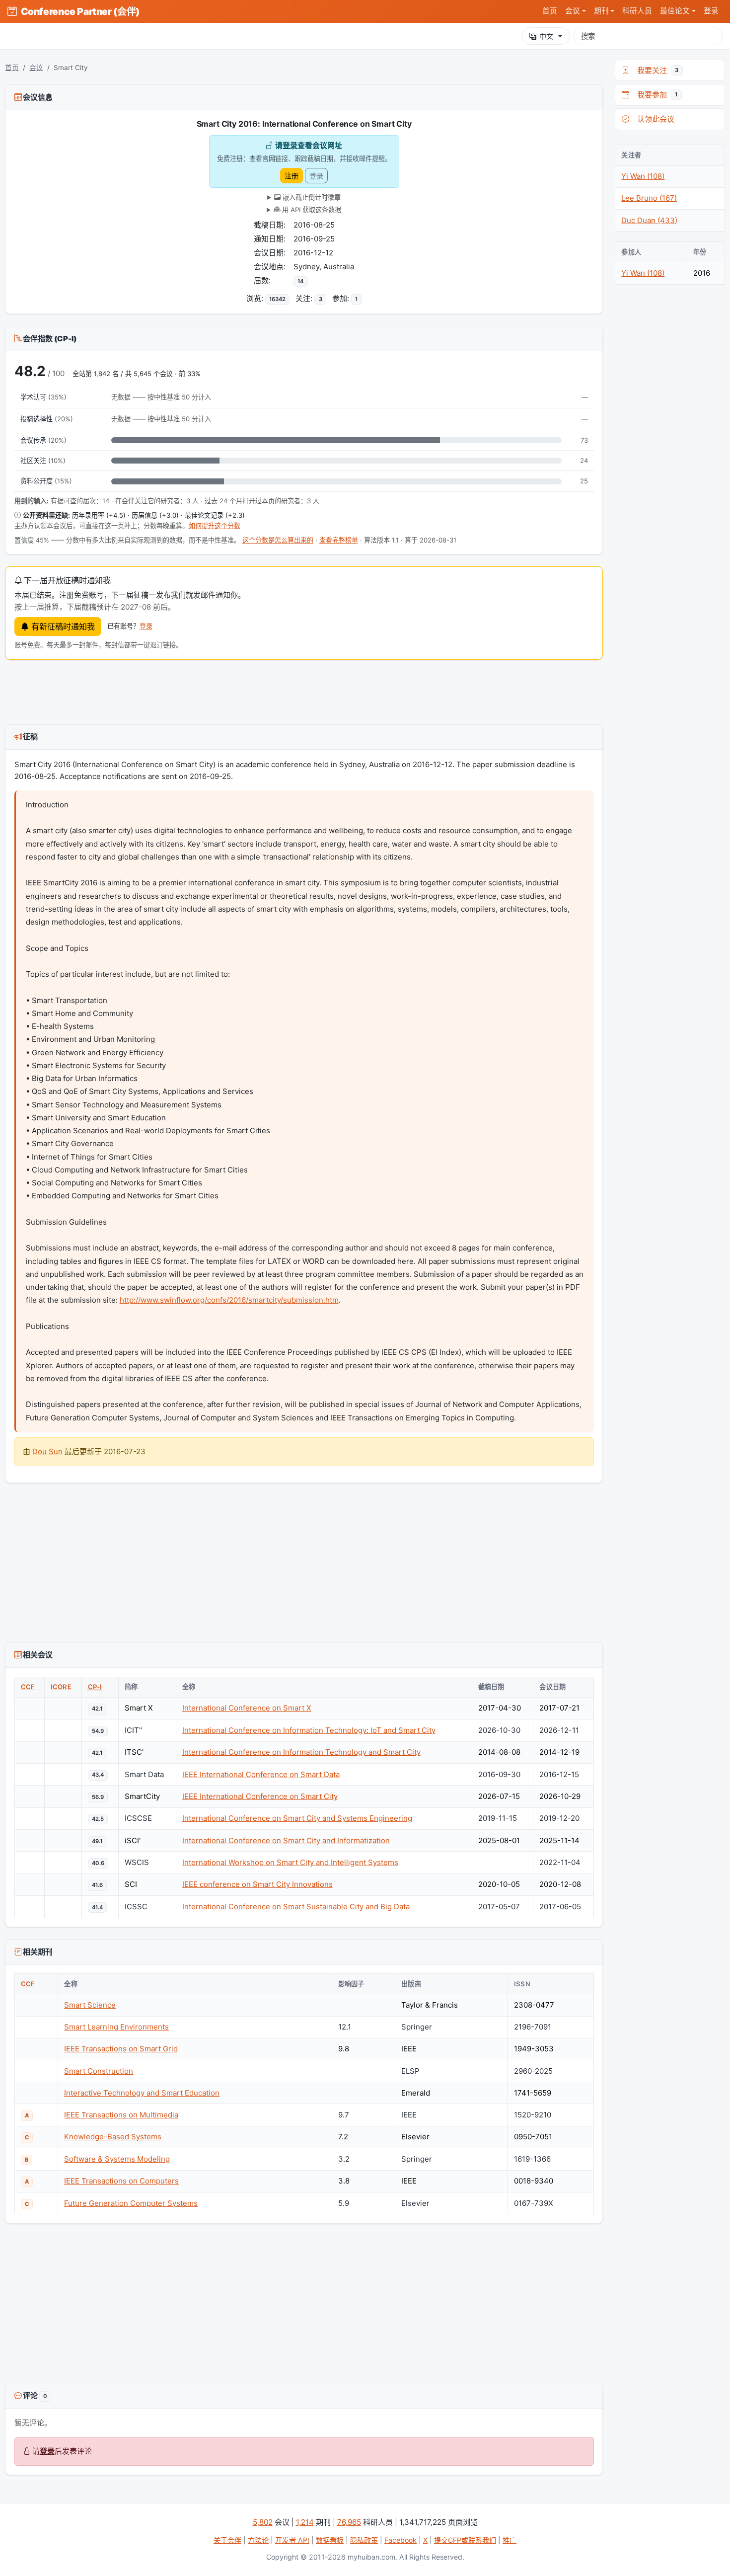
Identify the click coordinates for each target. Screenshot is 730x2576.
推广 (510, 2540)
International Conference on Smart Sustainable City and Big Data (296, 1907)
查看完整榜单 (339, 540)
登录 (711, 11)
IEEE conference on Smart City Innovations (257, 1884)
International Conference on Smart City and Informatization (286, 1840)
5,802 (263, 2522)
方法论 (258, 2540)
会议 (36, 68)
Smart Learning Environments (116, 2027)
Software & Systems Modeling (117, 2159)
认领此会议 (654, 119)
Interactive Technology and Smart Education (142, 2093)
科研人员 (637, 11)
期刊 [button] (601, 11)
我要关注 (656, 70)
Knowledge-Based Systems (113, 2137)
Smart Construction (99, 2071)
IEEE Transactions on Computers (121, 2181)
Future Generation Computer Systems (131, 2203)
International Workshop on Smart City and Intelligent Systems (290, 1862)
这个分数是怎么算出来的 (278, 540)
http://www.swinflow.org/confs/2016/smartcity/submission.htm (229, 1300)
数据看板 (330, 2540)
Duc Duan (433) (649, 220)
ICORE (61, 1687)
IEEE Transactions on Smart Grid (121, 2049)
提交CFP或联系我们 (465, 2540)
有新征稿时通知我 (62, 626)
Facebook (401, 2540)
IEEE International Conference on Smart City (260, 1796)
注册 (292, 176)
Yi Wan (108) (643, 176)
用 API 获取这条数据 (311, 210)
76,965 (349, 2522)
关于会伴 (227, 2540)
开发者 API (292, 2540)
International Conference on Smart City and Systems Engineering (297, 1818)
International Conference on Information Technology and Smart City (301, 1752)
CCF (28, 1687)
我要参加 (655, 95)
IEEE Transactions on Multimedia (121, 2115)
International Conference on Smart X (247, 1708)
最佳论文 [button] (675, 11)
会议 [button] (573, 11)
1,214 (305, 2522)
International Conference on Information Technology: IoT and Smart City (309, 1730)
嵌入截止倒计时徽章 (311, 197)
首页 (550, 11)
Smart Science (90, 2005)
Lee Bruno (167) (649, 198)
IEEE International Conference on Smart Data (261, 1774)
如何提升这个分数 (215, 526)
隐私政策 (364, 2540)
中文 (546, 36)
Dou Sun (47, 1451)
